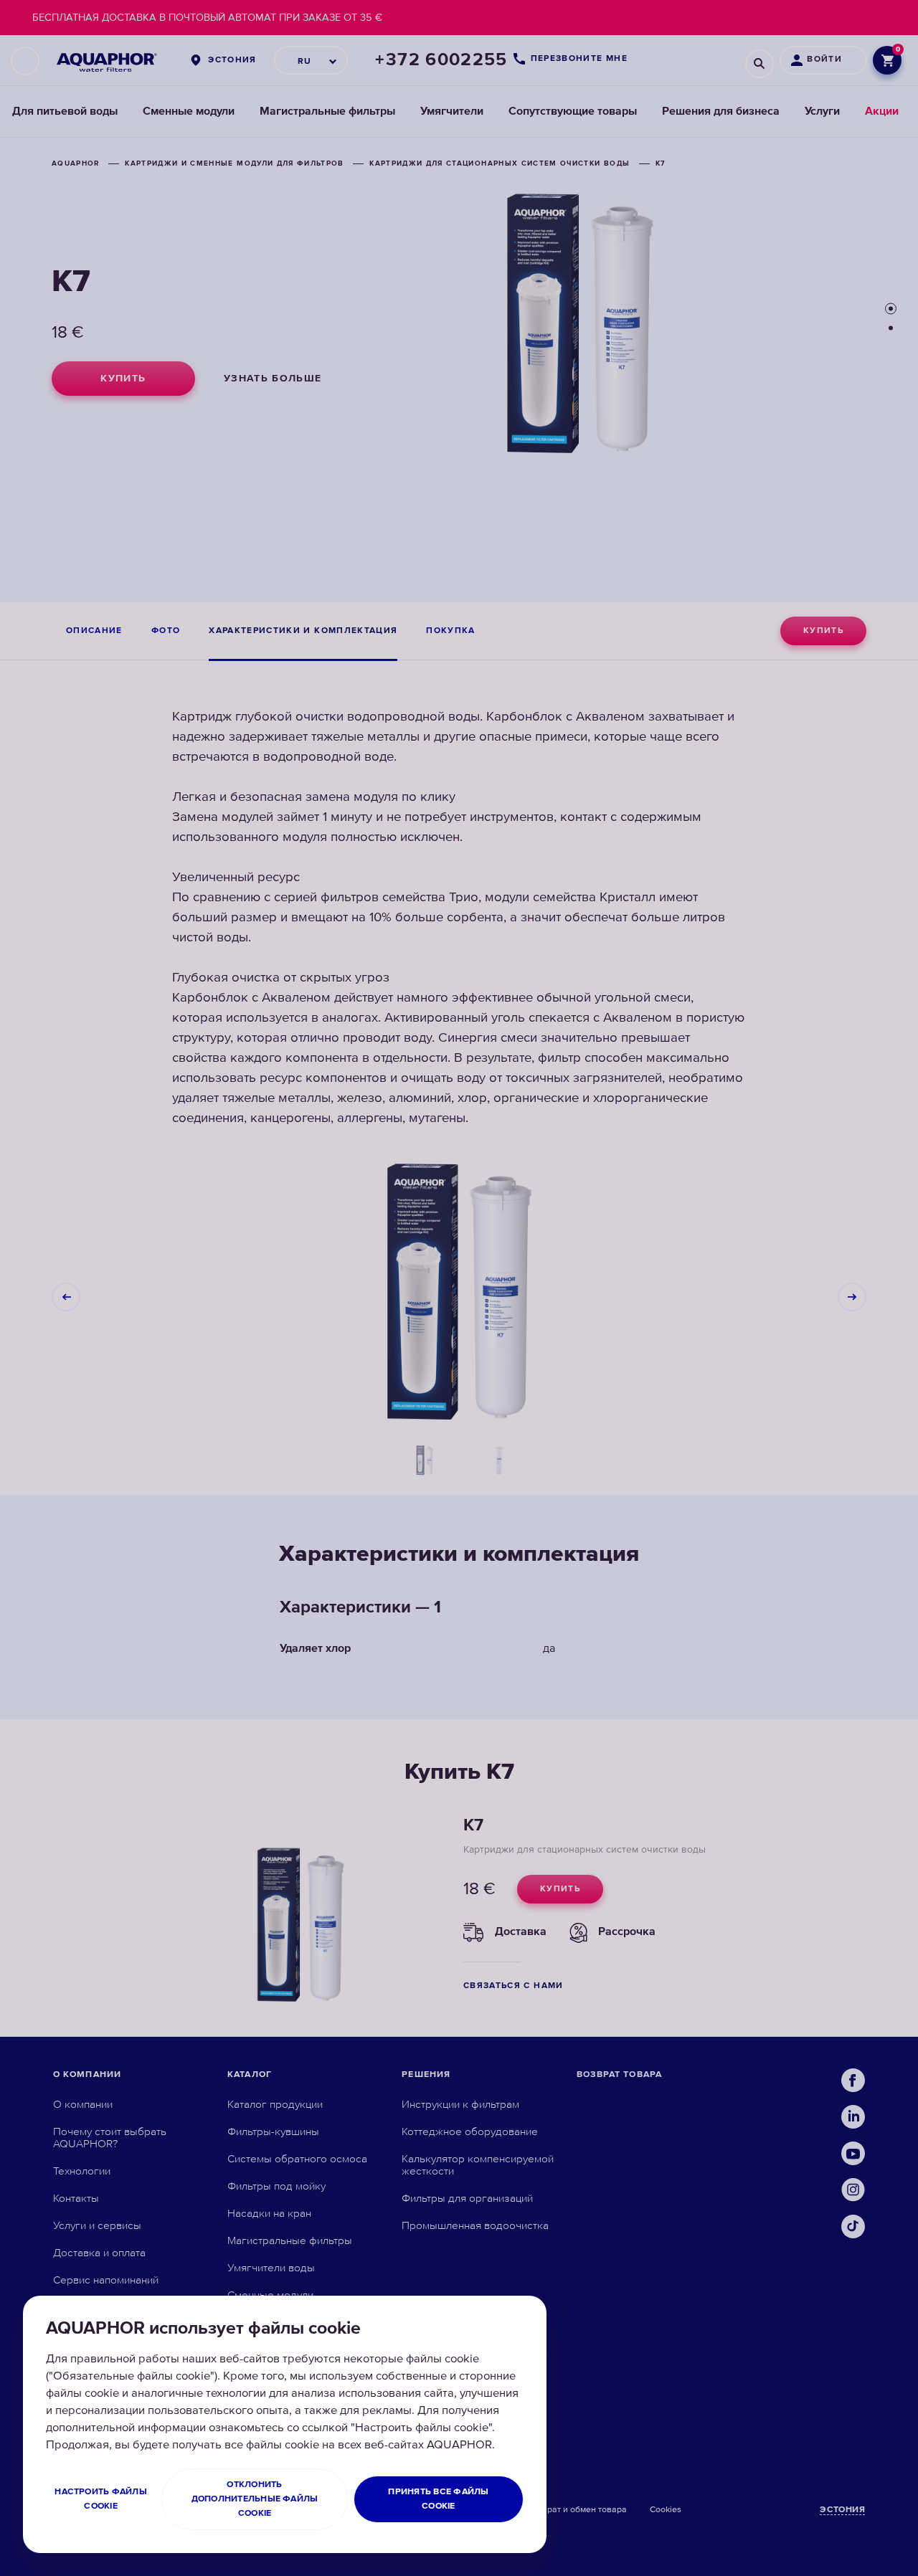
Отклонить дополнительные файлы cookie (255, 2499)
